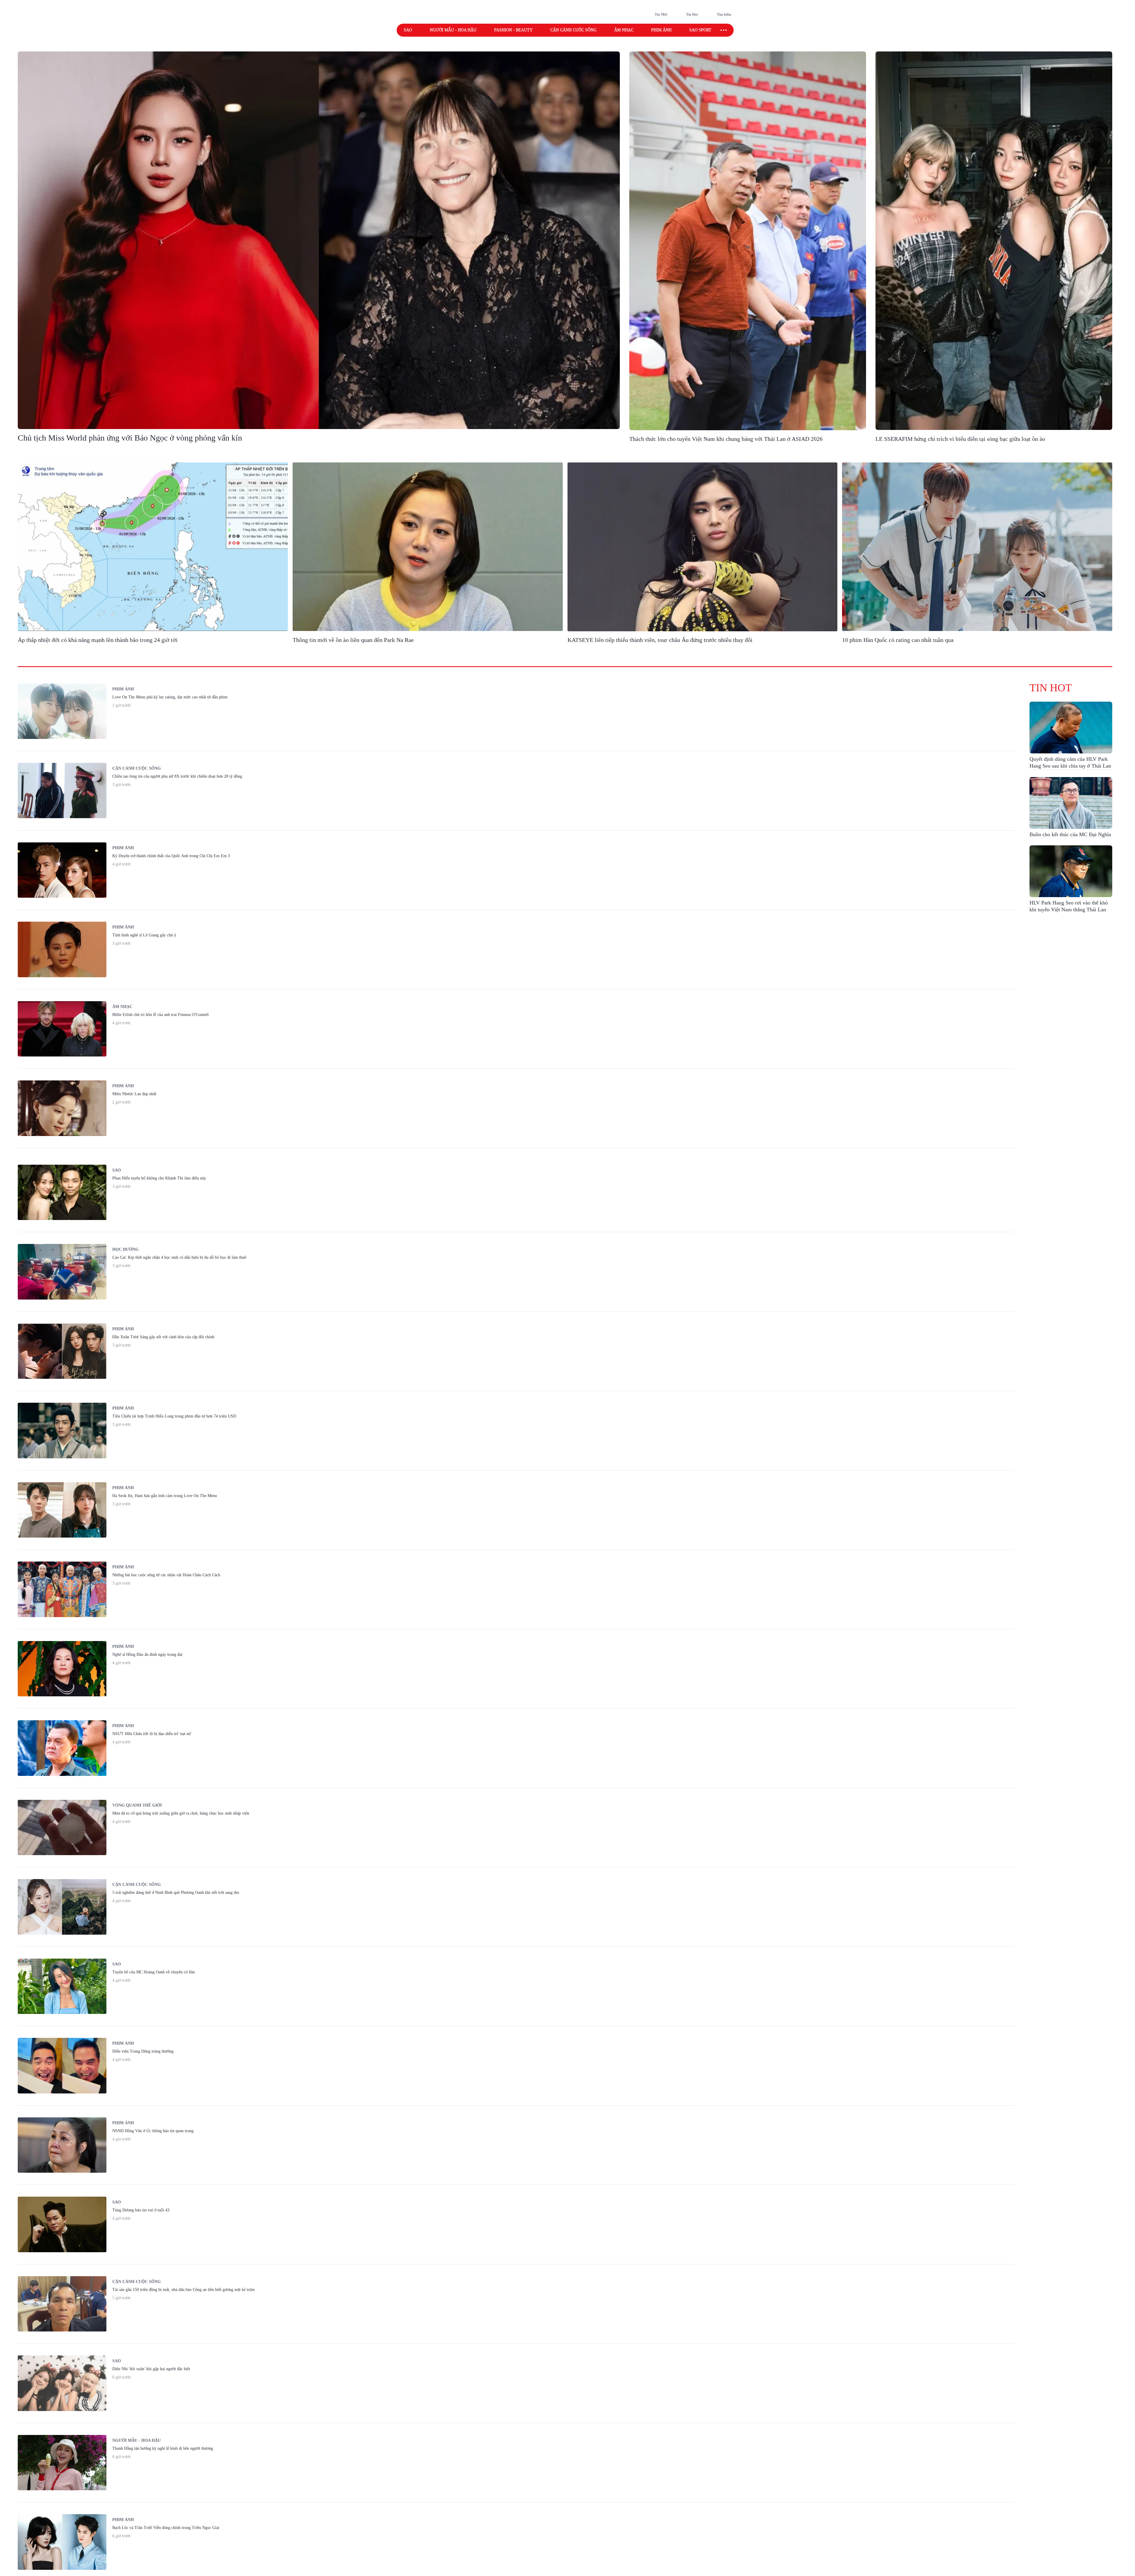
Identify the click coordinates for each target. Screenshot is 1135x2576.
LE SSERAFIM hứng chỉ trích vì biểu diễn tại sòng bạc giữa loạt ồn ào (960, 439)
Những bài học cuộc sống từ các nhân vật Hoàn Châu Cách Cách (166, 1575)
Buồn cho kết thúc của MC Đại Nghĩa (1070, 834)
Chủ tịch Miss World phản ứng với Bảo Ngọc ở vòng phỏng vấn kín (130, 438)
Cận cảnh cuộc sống (573, 30)
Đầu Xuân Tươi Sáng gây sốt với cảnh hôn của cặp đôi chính (163, 1337)
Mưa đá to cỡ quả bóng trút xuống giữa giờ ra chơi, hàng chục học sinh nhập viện (181, 1813)
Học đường (125, 1249)
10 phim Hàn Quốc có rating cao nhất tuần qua (898, 640)
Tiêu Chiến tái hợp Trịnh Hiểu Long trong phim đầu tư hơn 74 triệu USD (174, 1416)
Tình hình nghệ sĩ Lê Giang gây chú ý (144, 935)
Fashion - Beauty (513, 30)
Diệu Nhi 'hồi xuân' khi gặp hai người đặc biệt (151, 2369)
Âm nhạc (624, 30)
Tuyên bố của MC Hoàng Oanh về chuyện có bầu (154, 1972)
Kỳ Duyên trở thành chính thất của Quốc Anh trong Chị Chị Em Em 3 (171, 856)
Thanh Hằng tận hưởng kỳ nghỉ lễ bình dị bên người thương (163, 2448)
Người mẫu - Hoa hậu (453, 30)
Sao (408, 30)
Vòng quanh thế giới (137, 1805)
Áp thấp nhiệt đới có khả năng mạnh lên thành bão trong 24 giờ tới (98, 640)
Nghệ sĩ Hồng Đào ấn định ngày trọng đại (147, 1655)
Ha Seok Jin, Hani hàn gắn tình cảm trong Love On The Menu (165, 1496)
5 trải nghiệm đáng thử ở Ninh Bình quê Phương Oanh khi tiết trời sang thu (176, 1893)
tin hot (1051, 688)
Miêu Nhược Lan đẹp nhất (134, 1094)
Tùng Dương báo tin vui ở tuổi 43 (141, 2210)
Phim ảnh (661, 30)
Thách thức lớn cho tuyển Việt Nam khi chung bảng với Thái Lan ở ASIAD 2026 (726, 439)
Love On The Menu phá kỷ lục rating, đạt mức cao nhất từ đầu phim (170, 697)
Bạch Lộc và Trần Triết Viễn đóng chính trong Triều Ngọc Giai (166, 2528)
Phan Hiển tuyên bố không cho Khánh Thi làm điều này (159, 1178)
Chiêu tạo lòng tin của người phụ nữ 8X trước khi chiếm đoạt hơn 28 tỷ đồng (177, 776)
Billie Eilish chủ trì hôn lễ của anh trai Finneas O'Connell (160, 1015)
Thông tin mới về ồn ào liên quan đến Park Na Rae (353, 640)
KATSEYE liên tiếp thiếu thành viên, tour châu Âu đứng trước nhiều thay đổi (660, 640)
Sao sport (700, 30)
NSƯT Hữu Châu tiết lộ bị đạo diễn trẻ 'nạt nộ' (152, 1734)
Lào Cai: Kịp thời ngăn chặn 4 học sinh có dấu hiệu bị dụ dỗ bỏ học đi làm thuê (179, 1257)
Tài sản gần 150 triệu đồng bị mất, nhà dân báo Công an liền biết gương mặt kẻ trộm (184, 2290)
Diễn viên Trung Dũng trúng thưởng (143, 2051)
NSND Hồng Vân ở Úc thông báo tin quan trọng (153, 2131)
